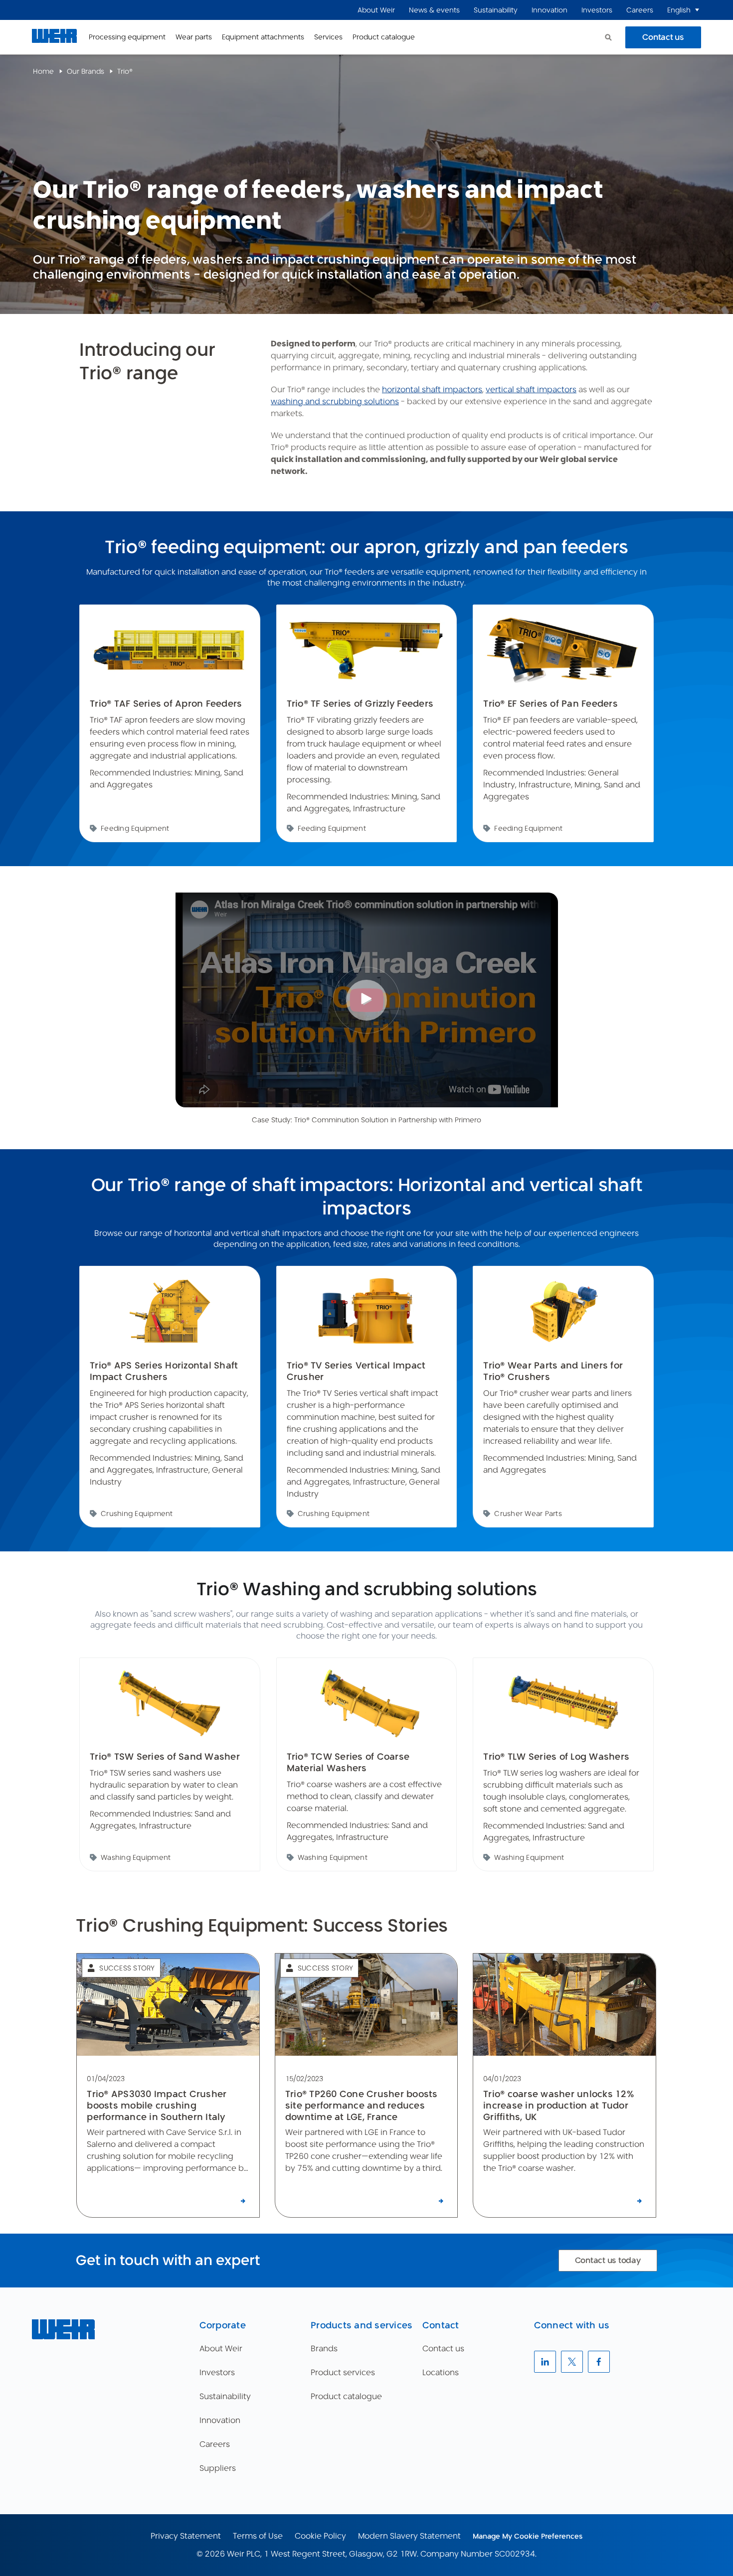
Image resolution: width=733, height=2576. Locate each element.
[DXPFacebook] (599, 2362)
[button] (697, 10)
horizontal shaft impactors (432, 389)
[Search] (608, 37)
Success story (127, 1968)
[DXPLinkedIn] (545, 2362)
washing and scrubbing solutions (335, 401)
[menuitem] (376, 10)
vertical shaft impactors (531, 389)
